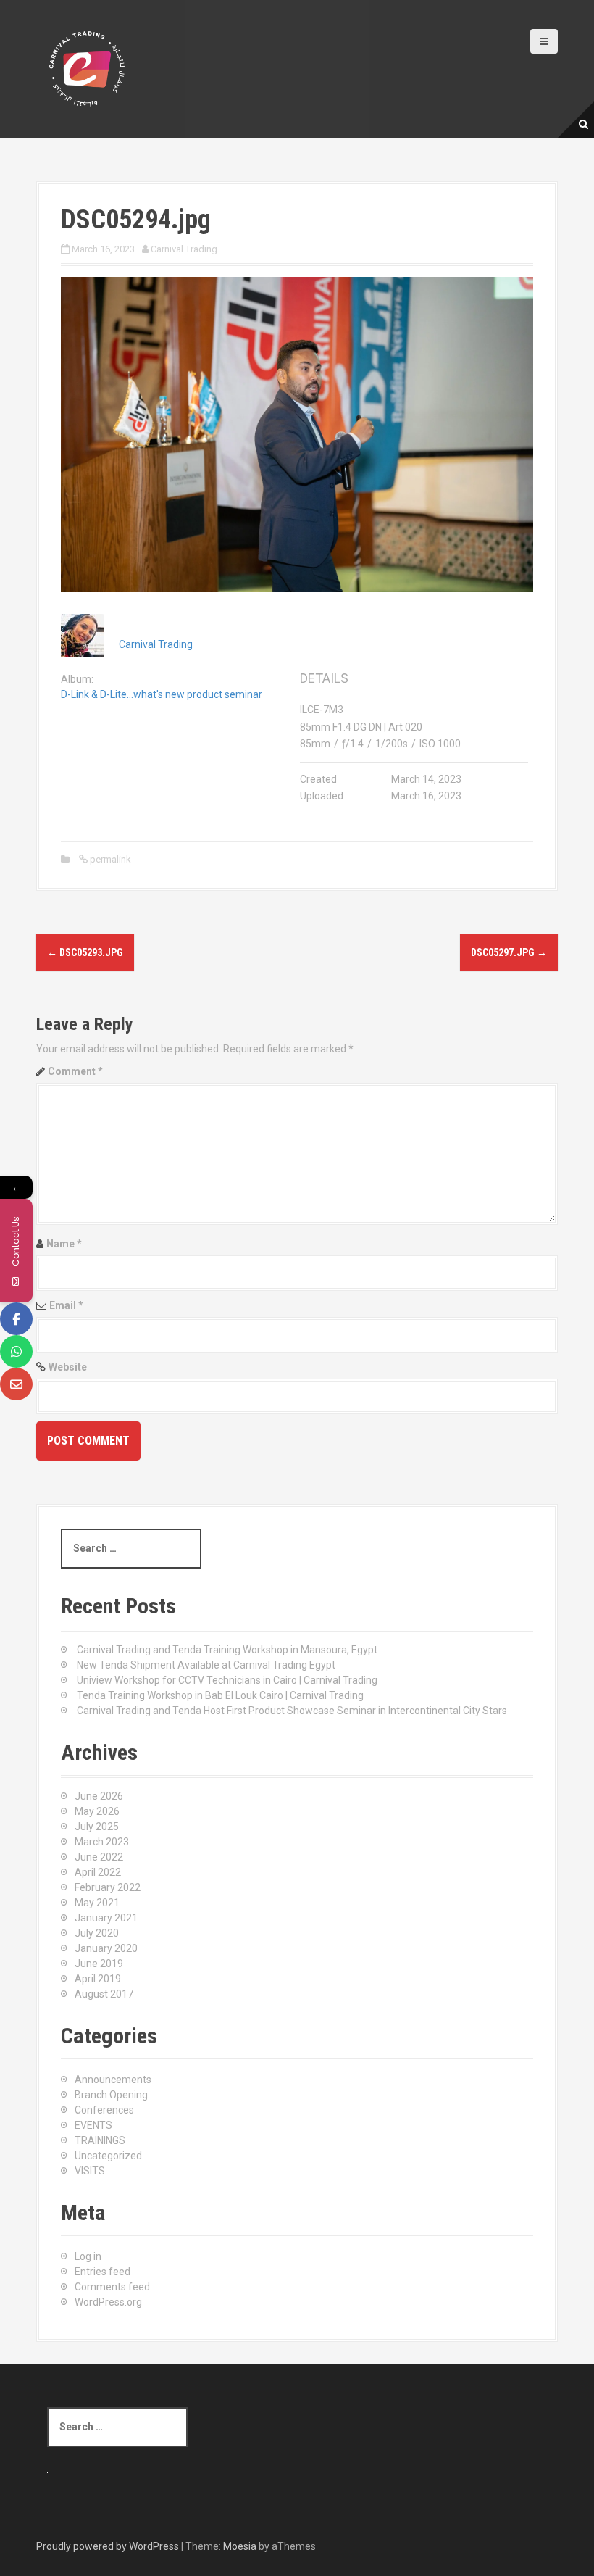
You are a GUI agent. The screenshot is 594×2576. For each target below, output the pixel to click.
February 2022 (108, 1887)
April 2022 (98, 1872)
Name (64, 1244)
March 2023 (102, 1842)
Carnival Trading (184, 249)
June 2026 (99, 1796)
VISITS (90, 2171)
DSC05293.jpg (85, 952)
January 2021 (106, 1918)
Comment (75, 1071)
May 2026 (97, 1811)
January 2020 (106, 1948)
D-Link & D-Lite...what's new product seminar (162, 694)
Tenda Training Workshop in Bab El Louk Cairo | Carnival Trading (220, 1695)
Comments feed (112, 2287)
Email (66, 1305)
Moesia (240, 2546)
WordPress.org (108, 2302)
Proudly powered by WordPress (108, 2546)
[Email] (16, 1384)
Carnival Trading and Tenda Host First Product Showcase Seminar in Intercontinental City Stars (292, 1711)
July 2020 (97, 1933)
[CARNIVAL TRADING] (87, 68)
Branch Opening (111, 2095)
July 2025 (97, 1827)
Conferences (104, 2110)
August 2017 (104, 1994)
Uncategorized (108, 2156)
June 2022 (99, 1857)
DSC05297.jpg (509, 952)
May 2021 (97, 1903)
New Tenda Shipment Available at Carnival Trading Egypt (206, 1665)
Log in (88, 2256)
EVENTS (93, 2125)
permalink (109, 859)
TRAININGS (100, 2140)
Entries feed (103, 2272)
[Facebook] (16, 1319)
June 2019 (99, 1964)
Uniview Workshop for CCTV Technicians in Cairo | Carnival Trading (227, 1680)
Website (68, 1367)
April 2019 (98, 1979)
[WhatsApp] (16, 1351)
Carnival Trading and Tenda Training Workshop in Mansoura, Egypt (227, 1650)
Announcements (113, 2080)
